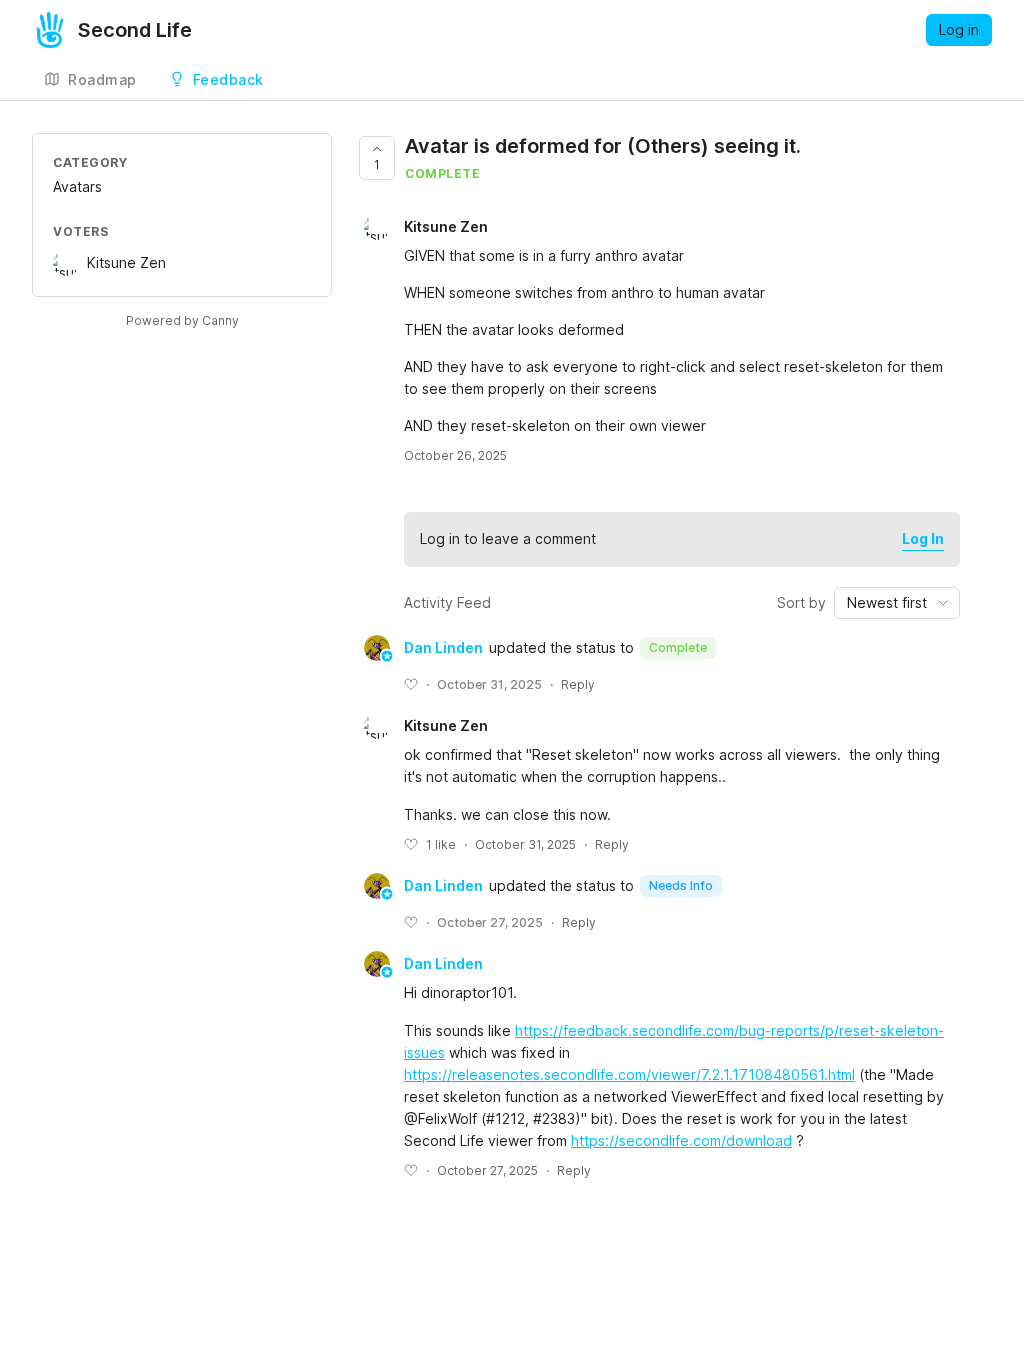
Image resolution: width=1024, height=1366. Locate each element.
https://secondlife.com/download (681, 1140)
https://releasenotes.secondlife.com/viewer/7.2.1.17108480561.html (629, 1074)
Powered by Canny (182, 320)
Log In (923, 538)
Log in (959, 29)
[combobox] (897, 603)
